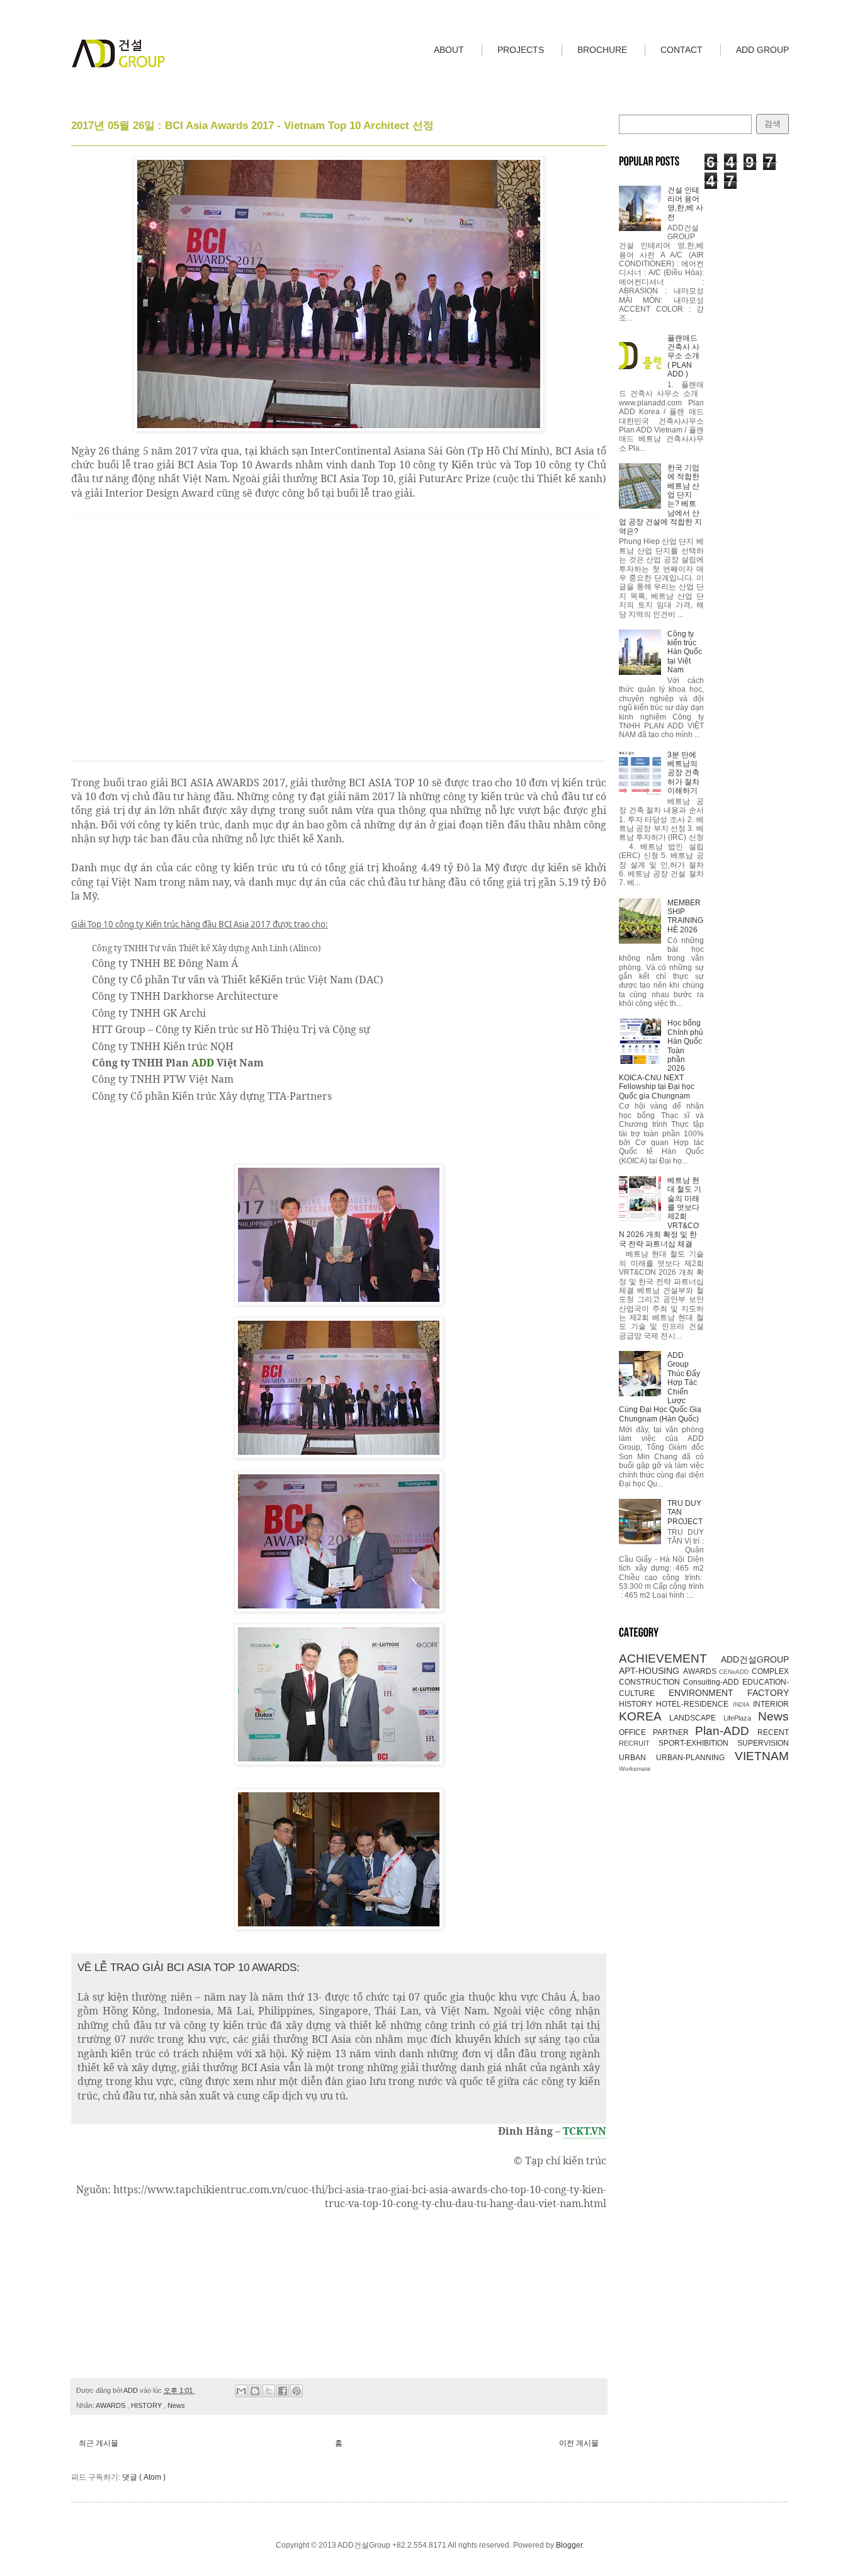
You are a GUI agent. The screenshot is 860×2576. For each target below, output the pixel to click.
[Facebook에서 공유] (283, 2391)
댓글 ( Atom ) (144, 2477)
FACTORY (768, 1693)
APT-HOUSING (651, 1671)
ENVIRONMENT (708, 1693)
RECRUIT (639, 1743)
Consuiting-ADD (713, 1682)
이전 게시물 (579, 2443)
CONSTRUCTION (651, 1682)
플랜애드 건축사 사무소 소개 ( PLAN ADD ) (683, 356)
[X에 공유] (269, 2391)
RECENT (773, 1732)
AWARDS (111, 2405)
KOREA (644, 1716)
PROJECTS (521, 50)
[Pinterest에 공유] (297, 2391)
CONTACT (682, 50)
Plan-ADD (726, 1731)
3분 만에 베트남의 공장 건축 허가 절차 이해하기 (683, 773)
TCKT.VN (585, 2131)
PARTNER (674, 1732)
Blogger (569, 2545)
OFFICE (636, 1732)
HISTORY (147, 2405)
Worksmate (635, 1769)
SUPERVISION (763, 1743)
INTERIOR (771, 1704)
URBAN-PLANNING (695, 1758)
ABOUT (449, 50)
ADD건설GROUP (755, 1659)
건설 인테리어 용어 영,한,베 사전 (685, 204)
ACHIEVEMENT (670, 1658)
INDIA (743, 1704)
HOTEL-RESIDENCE (694, 1704)
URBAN (637, 1758)
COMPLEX (770, 1671)
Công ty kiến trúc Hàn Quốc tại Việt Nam (685, 652)
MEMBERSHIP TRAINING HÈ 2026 (685, 916)
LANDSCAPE (696, 1718)
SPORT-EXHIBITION (698, 1743)
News (176, 2405)
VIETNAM (762, 1756)
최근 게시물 (99, 2443)
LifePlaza (741, 1718)
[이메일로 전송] (241, 2391)
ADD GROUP (762, 50)
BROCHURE (602, 50)
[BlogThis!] (255, 2391)
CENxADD (735, 1672)
